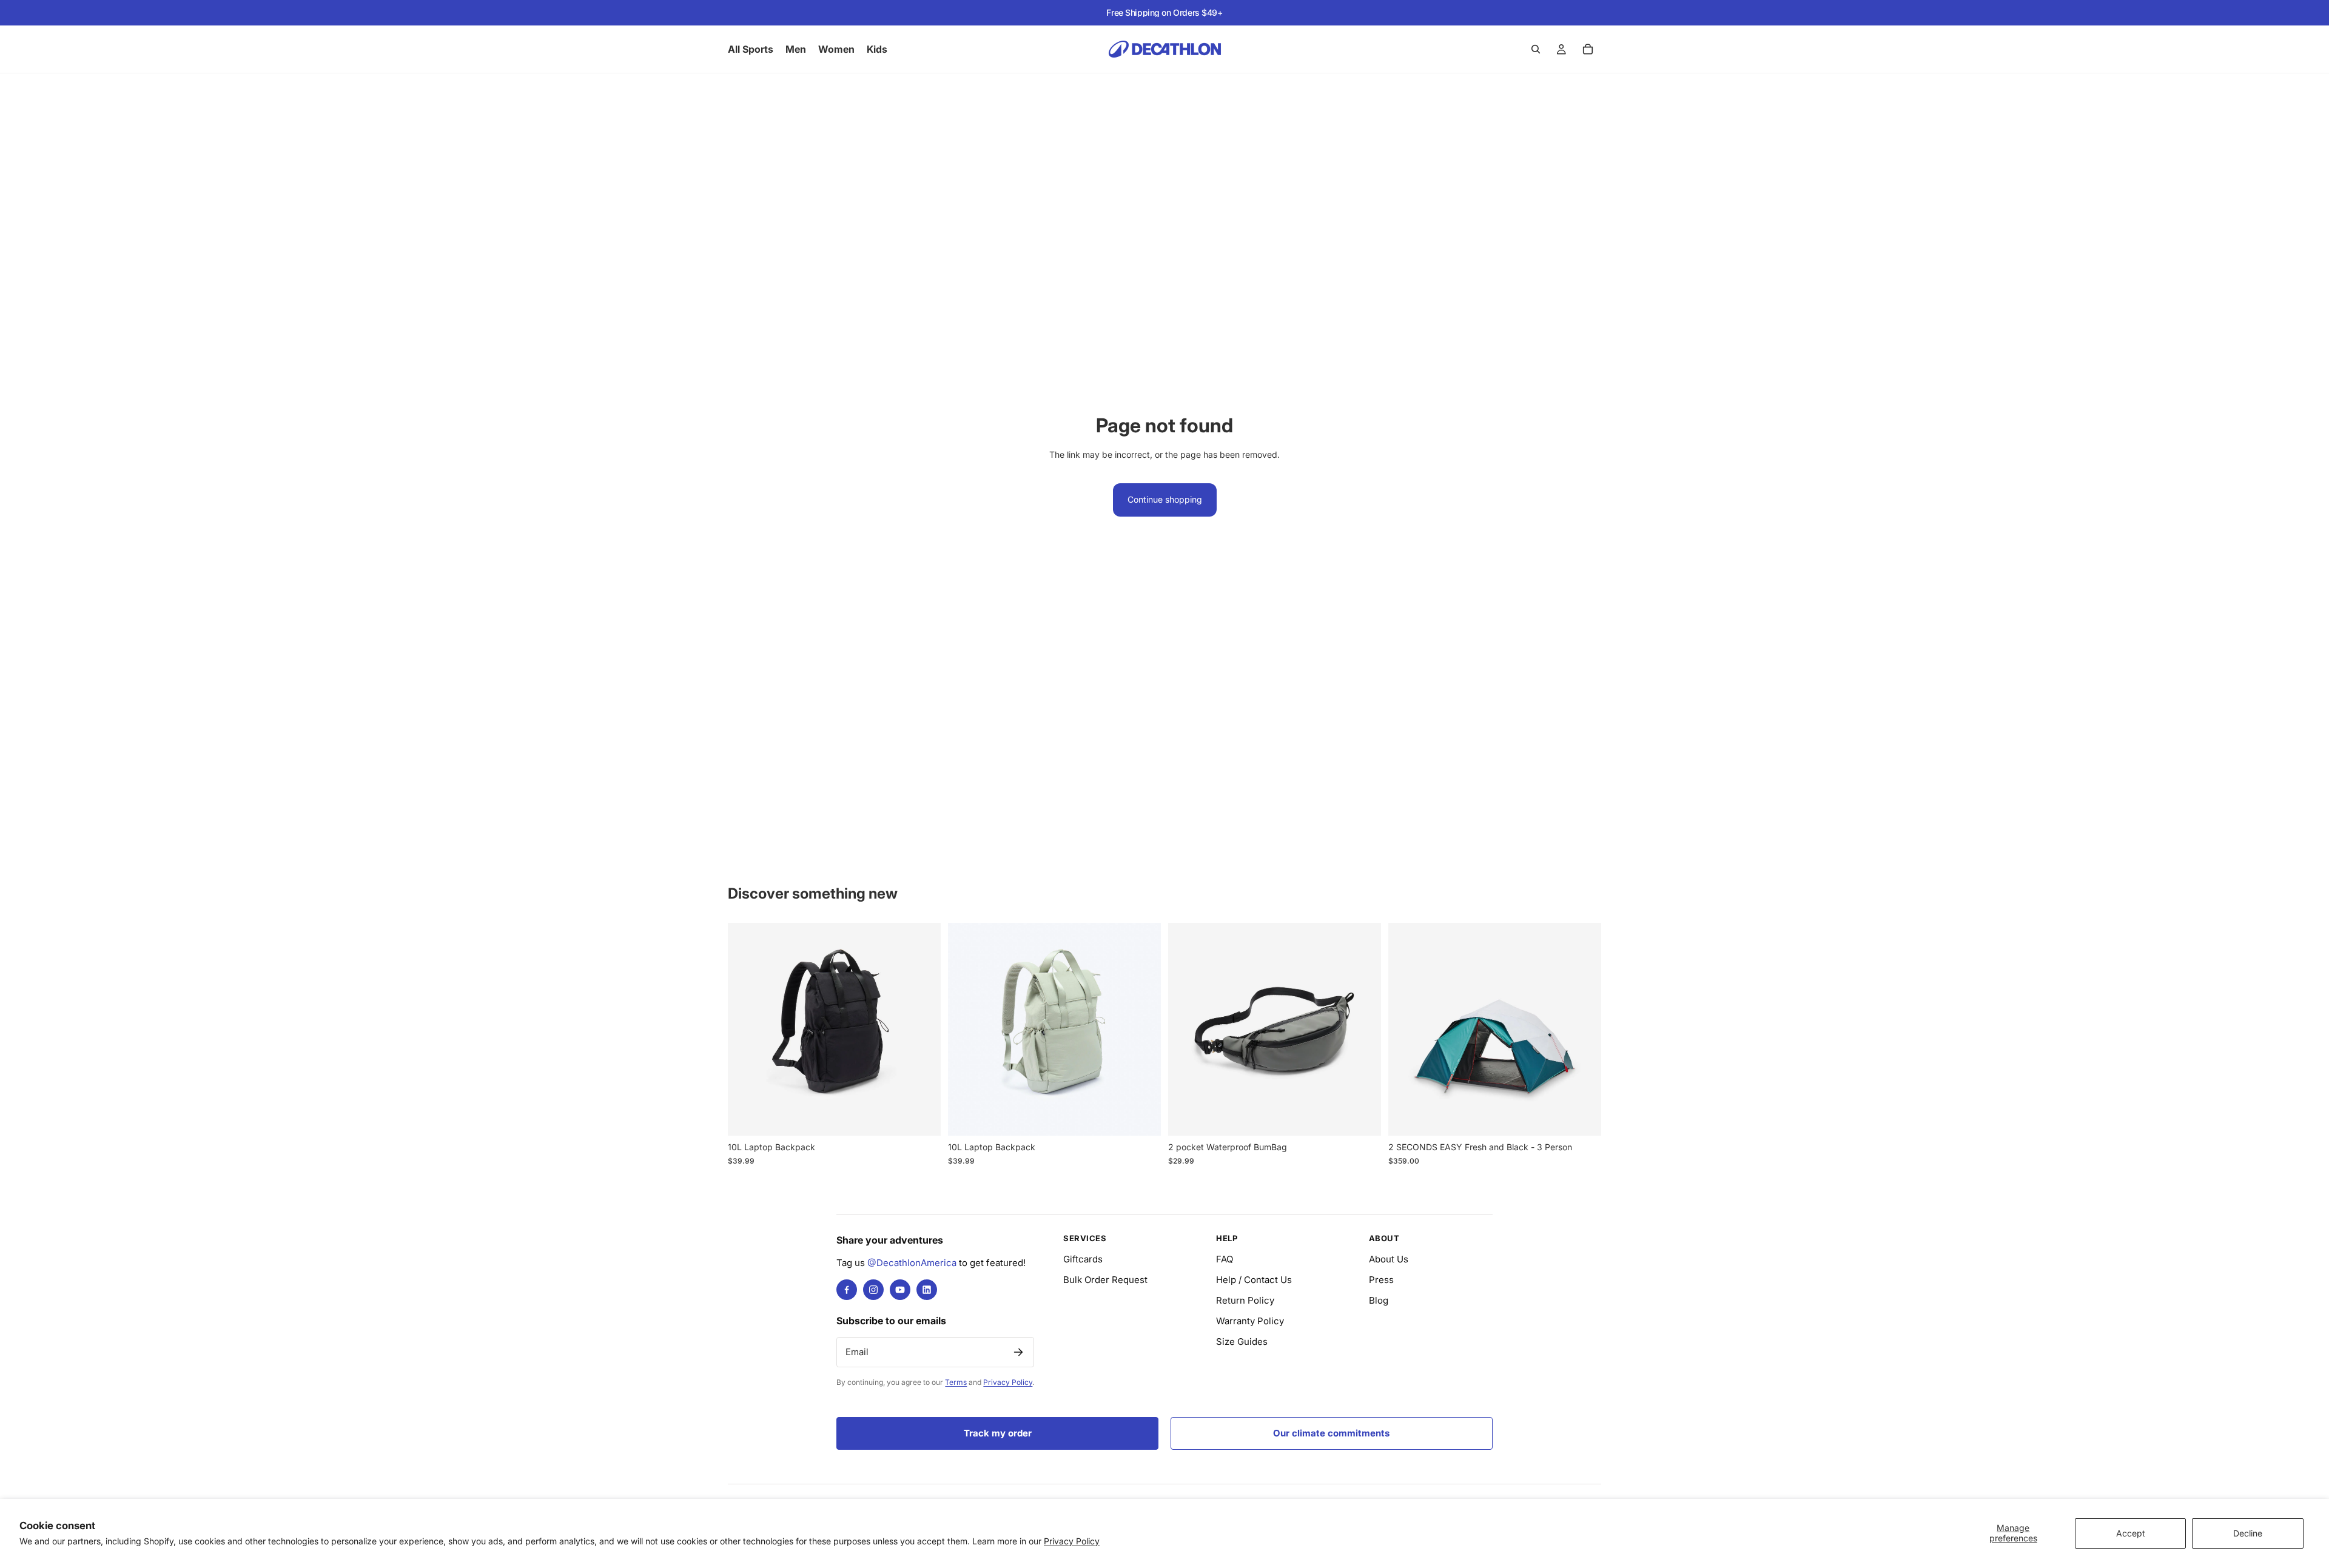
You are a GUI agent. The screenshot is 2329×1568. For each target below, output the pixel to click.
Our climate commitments (1331, 1433)
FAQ (1225, 1259)
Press (1381, 1280)
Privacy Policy (1072, 1541)
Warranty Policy (1250, 1321)
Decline (2248, 1533)
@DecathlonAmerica (912, 1263)
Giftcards (1083, 1259)
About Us (1389, 1259)
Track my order (998, 1433)
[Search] (1536, 49)
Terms (956, 1382)
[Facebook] (847, 1290)
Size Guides (1242, 1342)
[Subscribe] (1018, 1352)
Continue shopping (1165, 499)
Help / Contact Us (1254, 1280)
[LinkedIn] (927, 1290)
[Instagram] (873, 1290)
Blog (1379, 1300)
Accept (2131, 1533)
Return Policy (1245, 1300)
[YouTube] (900, 1290)
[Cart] (1588, 49)
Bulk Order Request (1105, 1280)
